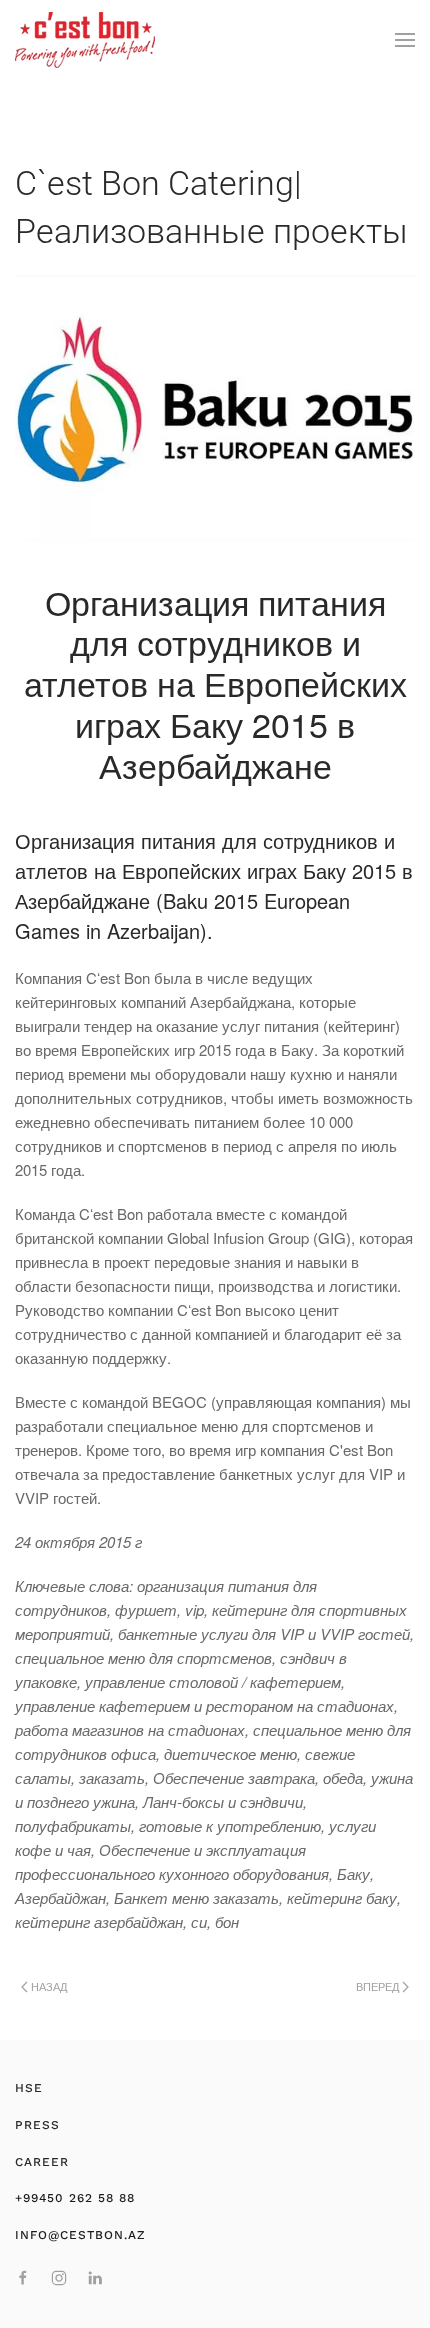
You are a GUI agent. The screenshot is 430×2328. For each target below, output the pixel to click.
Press (37, 2125)
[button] (405, 40)
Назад (49, 1986)
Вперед (377, 1986)
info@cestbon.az (80, 2235)
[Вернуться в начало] (85, 40)
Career (42, 2162)
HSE (29, 2088)
